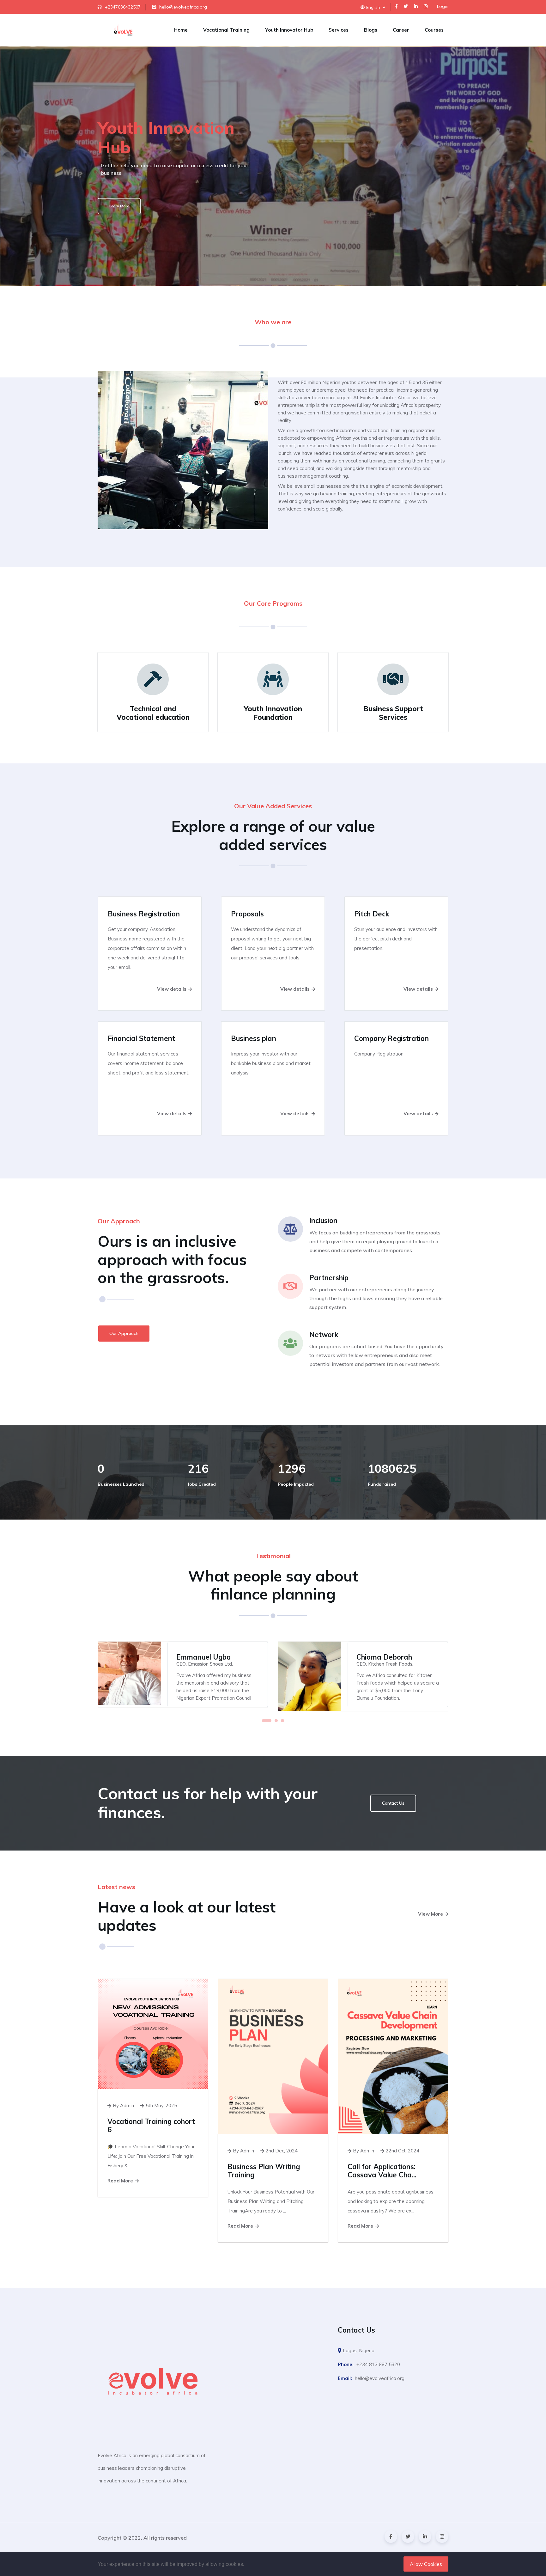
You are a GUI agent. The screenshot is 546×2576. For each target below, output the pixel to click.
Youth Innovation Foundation (273, 713)
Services (339, 30)
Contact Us (393, 1803)
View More (431, 1914)
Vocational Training (226, 30)
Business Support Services (393, 713)
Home (181, 30)
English (374, 7)
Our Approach (124, 1333)
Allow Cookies (426, 2564)
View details (172, 989)
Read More (121, 2181)
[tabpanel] (183, 1674)
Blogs (371, 30)
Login (443, 6)
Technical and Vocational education (153, 713)
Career (401, 30)
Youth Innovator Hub (289, 30)
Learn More (119, 206)
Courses (434, 30)
